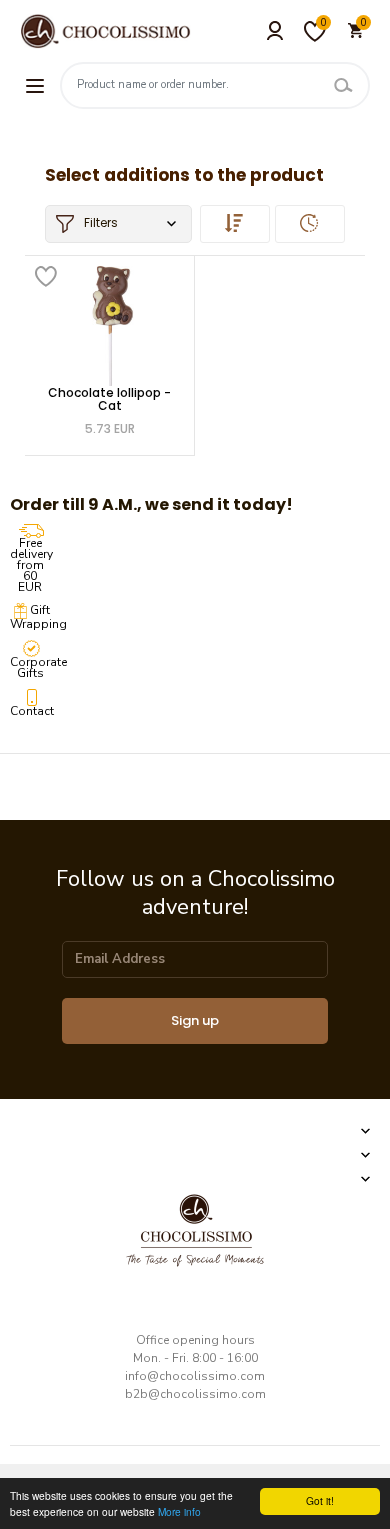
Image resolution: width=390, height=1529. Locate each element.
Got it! (320, 1500)
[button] (195, 1131)
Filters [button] (101, 222)
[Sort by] (235, 224)
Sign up (195, 1020)
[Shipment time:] (310, 224)
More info (179, 1511)
